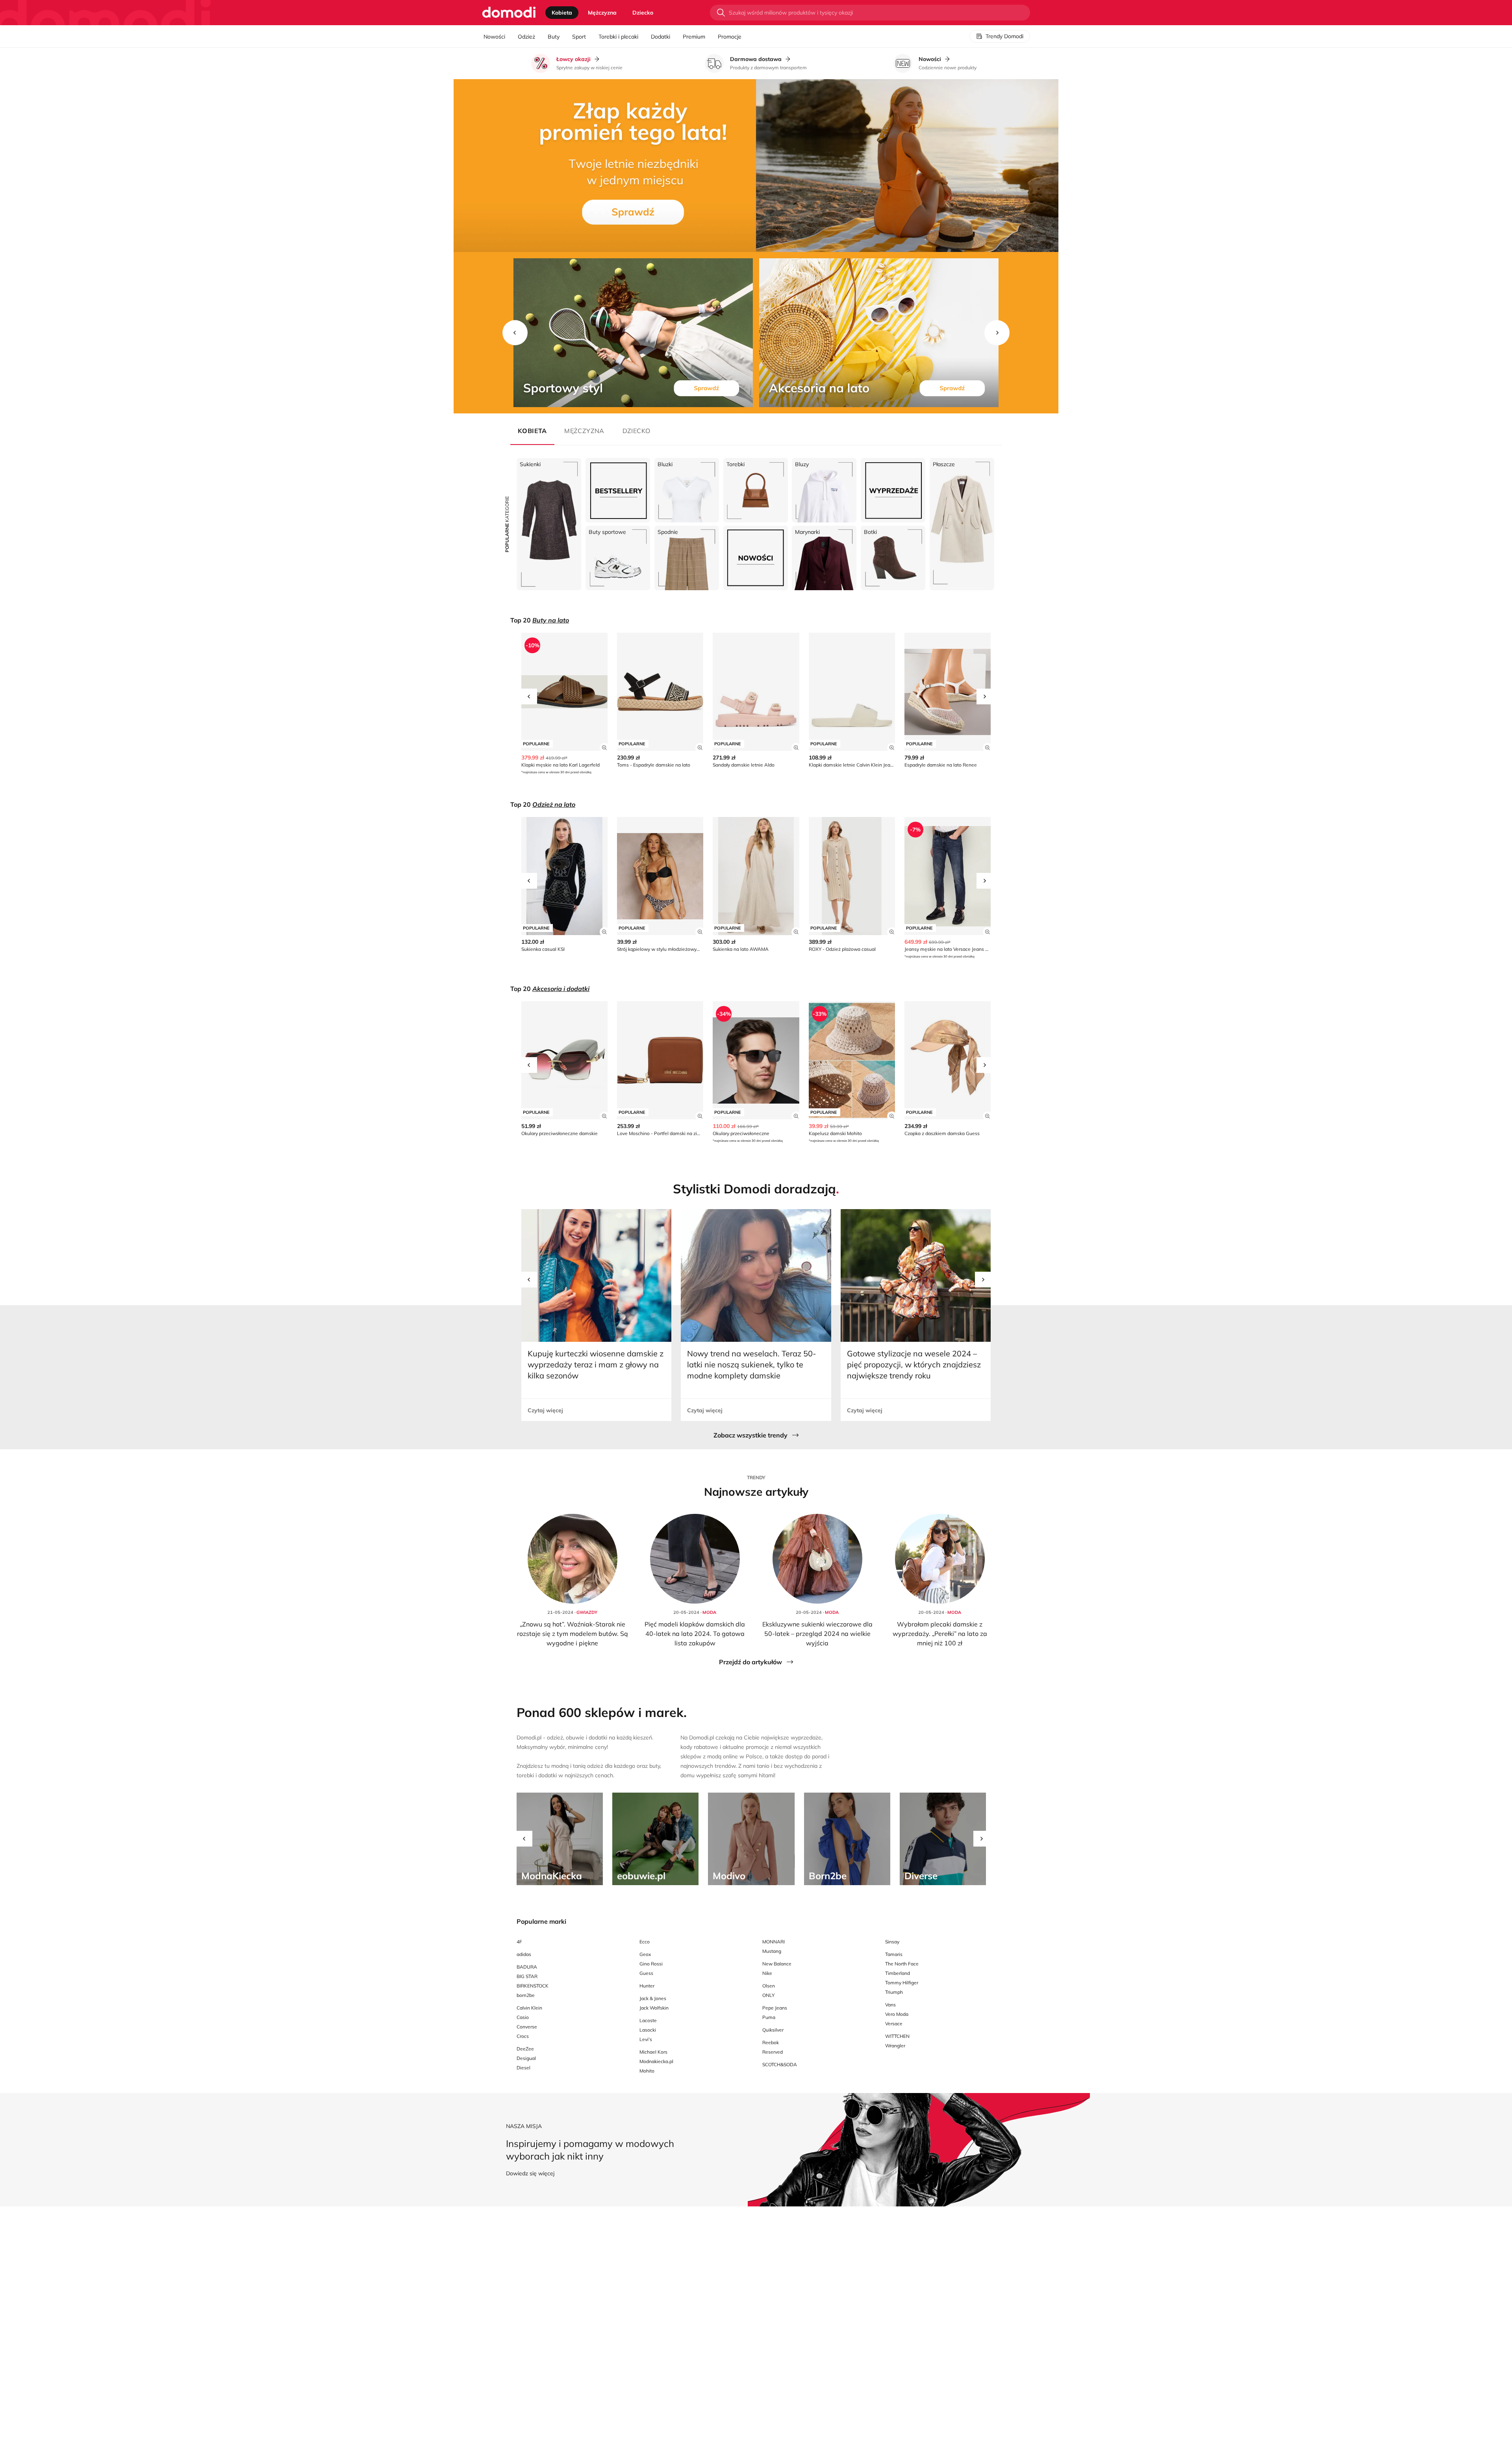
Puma (769, 2017)
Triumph (894, 1992)
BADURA (527, 1967)
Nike (767, 1973)
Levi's (646, 2039)
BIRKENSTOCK (533, 1986)
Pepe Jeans (775, 2008)
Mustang (772, 1951)
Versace (894, 2024)
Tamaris (894, 1954)
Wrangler (895, 2046)
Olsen (769, 1986)
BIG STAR (527, 1976)
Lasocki (648, 2030)
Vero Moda (897, 2014)
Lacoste (648, 2020)
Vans (890, 2005)
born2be (526, 1995)
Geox (645, 1954)
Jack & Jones (653, 1998)
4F (519, 1942)
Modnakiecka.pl (656, 2061)
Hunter (647, 1986)
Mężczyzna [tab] (602, 13)
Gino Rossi (651, 1964)
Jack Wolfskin (654, 2008)
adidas (524, 1954)
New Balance (777, 1964)
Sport (579, 37)
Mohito (647, 2071)
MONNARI (774, 1942)
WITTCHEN (897, 2036)
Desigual (526, 2058)
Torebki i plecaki (618, 37)
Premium (694, 37)
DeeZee (525, 2049)
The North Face (902, 1964)
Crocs (523, 2036)
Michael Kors (653, 2052)
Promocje (730, 37)
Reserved (773, 2052)
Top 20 (540, 620)
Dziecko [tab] (643, 13)
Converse (527, 2027)
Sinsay (892, 1942)
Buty (554, 37)
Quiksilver (773, 2030)
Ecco (645, 1942)
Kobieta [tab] (562, 13)
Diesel (523, 2068)
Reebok (771, 2042)
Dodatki (661, 37)
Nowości (494, 37)
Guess (646, 1973)
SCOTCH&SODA (780, 2064)
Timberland (898, 1973)
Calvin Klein (529, 2008)
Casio (523, 2017)
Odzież (526, 37)
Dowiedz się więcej (530, 2173)
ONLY (768, 1995)
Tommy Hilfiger (902, 1983)
